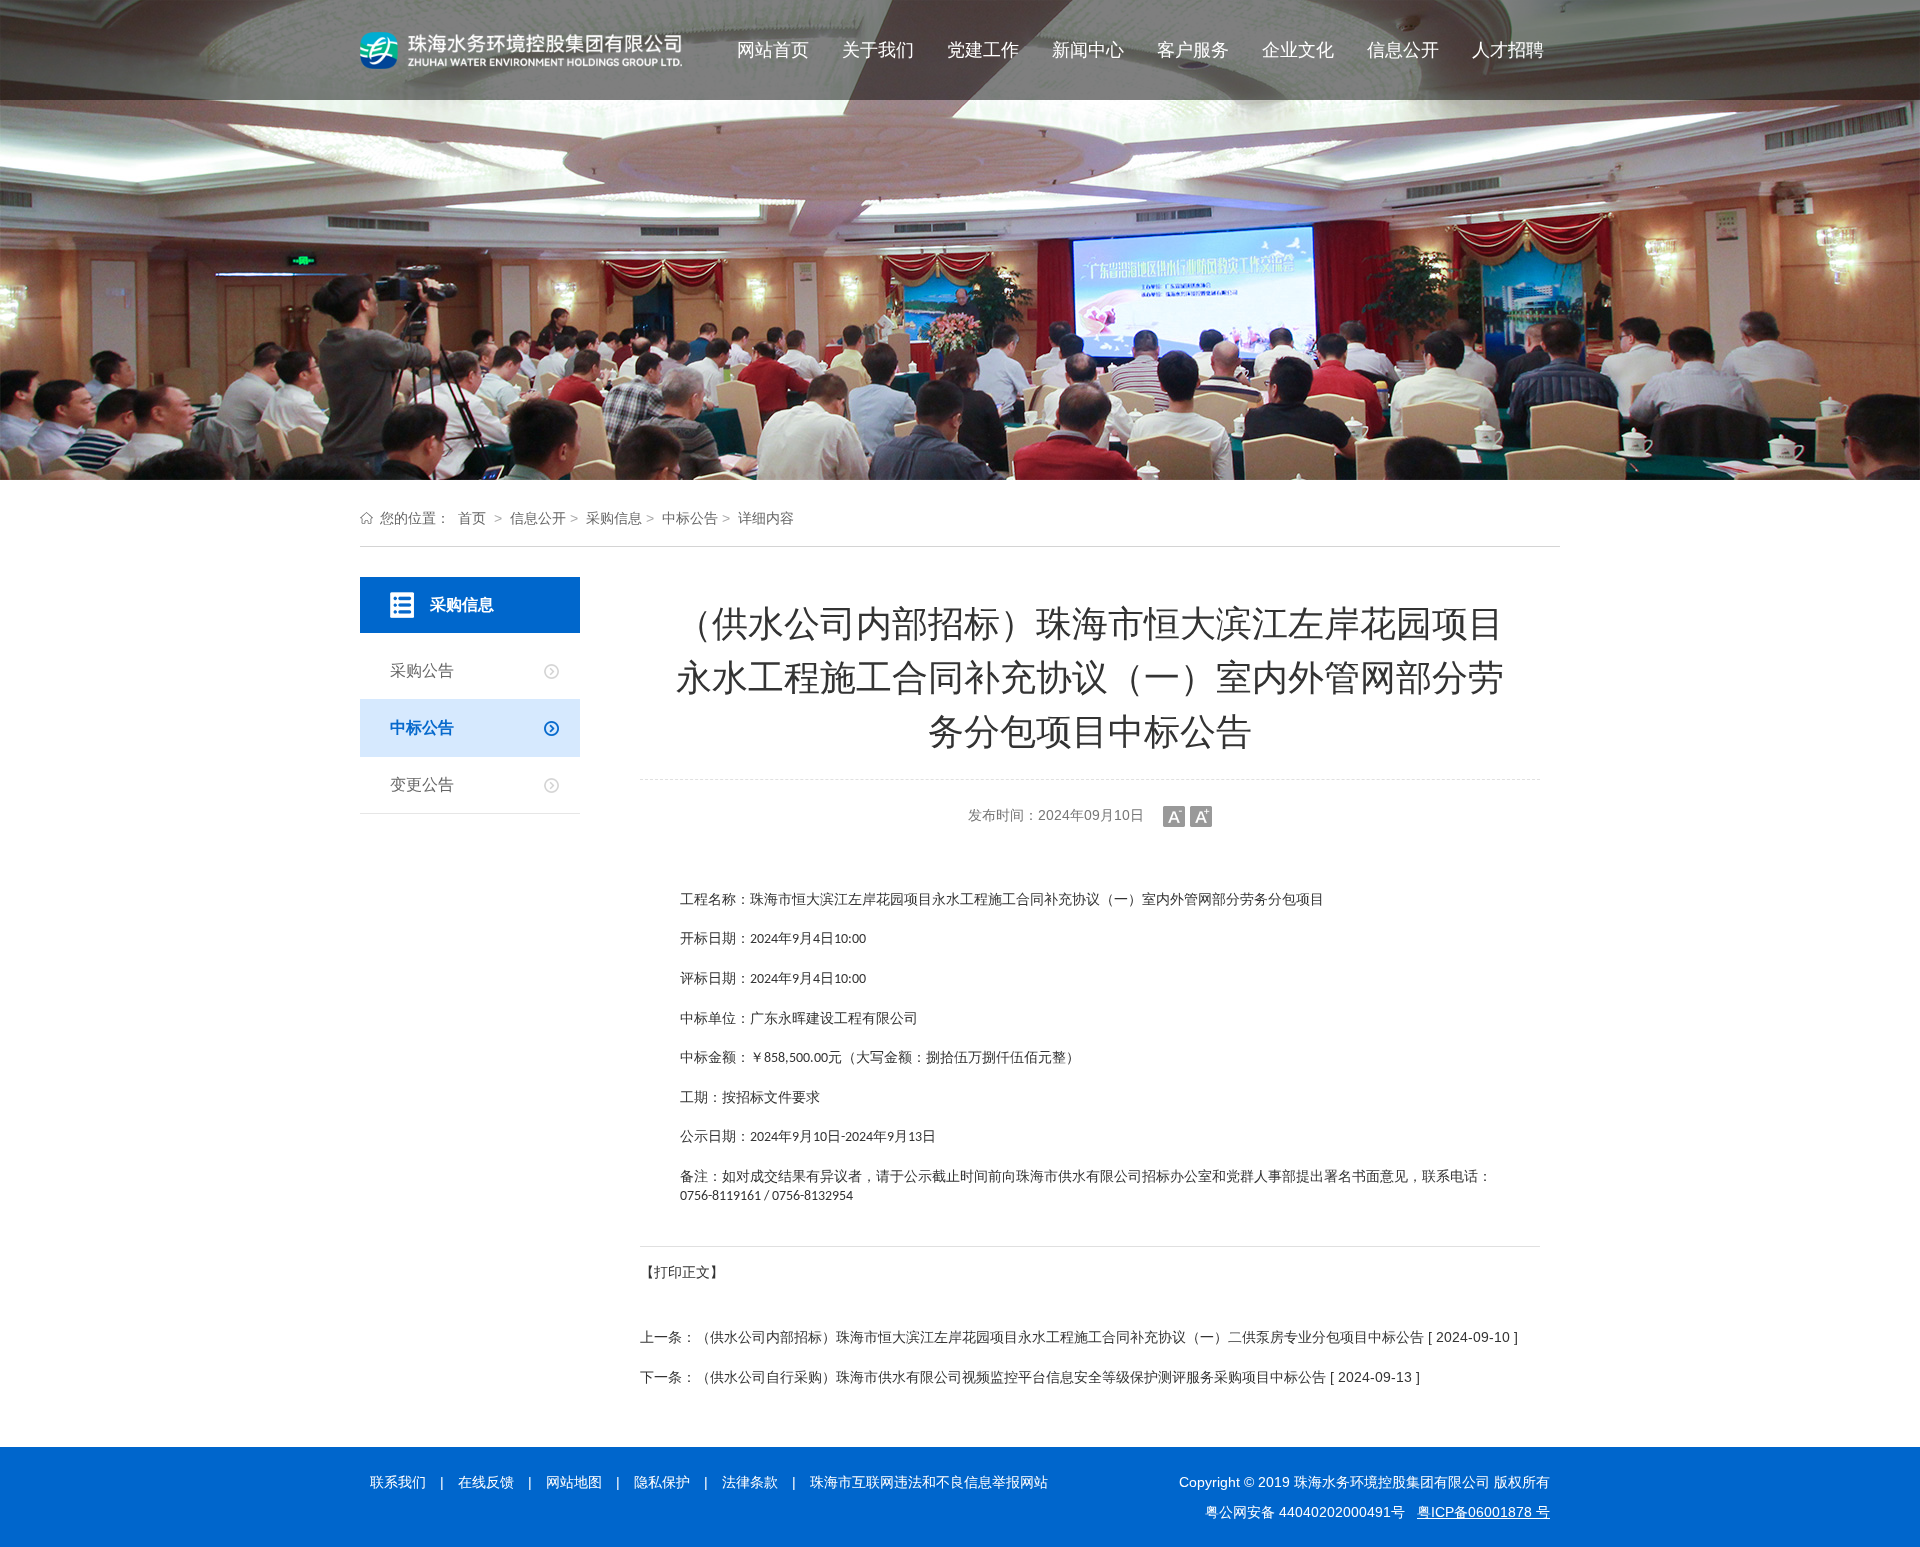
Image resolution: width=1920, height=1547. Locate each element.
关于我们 (878, 50)
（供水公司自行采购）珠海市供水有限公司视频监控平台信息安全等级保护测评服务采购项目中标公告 (1011, 1377)
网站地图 (574, 1482)
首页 (472, 518)
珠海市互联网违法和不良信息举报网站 (929, 1482)
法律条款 (750, 1482)
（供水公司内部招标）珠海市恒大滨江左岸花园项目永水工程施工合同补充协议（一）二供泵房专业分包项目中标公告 (1060, 1337)
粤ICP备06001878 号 (1483, 1512)
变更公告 (422, 784)
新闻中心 (1088, 50)
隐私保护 (662, 1482)
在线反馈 (486, 1482)
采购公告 (422, 670)
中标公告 (690, 518)
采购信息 (614, 518)
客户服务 (1193, 50)
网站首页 (773, 50)
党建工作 (983, 50)
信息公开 (1403, 50)
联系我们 (398, 1482)
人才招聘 (1508, 50)
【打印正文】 (682, 1272)
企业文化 (1298, 50)
